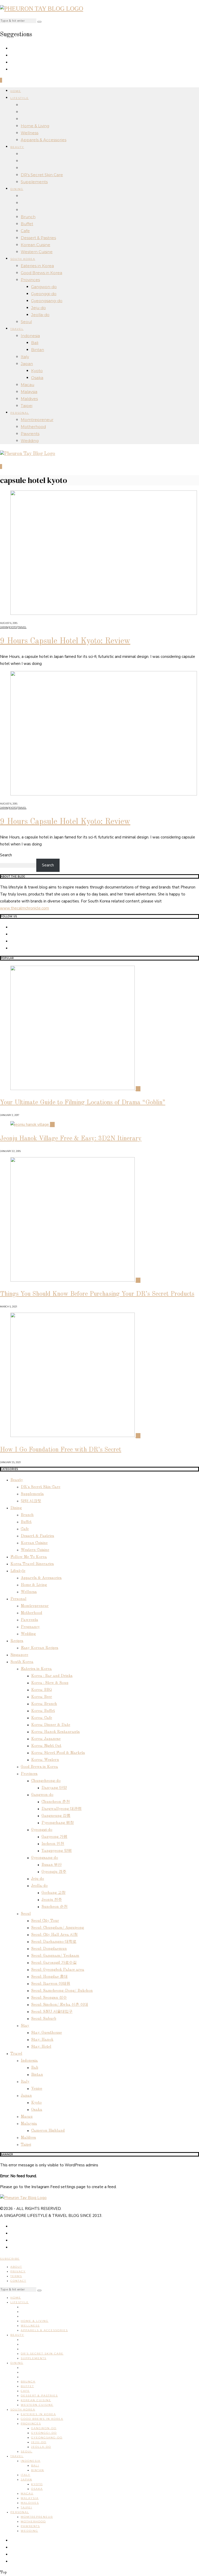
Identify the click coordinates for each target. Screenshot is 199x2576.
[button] (39, 22)
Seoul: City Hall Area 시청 (54, 1935)
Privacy (18, 2271)
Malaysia (29, 392)
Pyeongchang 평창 (58, 1823)
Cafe (25, 231)
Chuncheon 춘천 (56, 1802)
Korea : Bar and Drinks (52, 1676)
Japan (27, 364)
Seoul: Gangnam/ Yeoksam (55, 1956)
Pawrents (30, 434)
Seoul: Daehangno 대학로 (54, 1942)
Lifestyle (20, 98)
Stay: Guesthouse (47, 2033)
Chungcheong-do (46, 1781)
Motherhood (33, 427)
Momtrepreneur (37, 420)
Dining (17, 189)
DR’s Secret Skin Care (42, 175)
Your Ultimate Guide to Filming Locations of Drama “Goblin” (83, 1103)
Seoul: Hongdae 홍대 (49, 1977)
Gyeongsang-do (47, 301)
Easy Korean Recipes (40, 1648)
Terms (16, 2276)
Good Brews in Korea (41, 273)
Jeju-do (38, 308)
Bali (35, 343)
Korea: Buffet (43, 1711)
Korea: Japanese (46, 1739)
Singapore (19, 1655)
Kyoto (37, 371)
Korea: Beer (42, 1697)
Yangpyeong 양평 (57, 1851)
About (16, 2267)
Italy (25, 357)
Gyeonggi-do (44, 294)
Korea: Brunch (44, 1704)
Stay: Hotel (41, 2047)
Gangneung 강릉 (56, 1816)
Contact (18, 2281)
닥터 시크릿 (31, 1501)
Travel (17, 329)
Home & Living (35, 126)
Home (16, 91)
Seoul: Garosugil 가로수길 (54, 1963)
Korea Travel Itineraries (32, 1564)
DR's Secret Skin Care (41, 1487)
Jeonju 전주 (52, 1900)
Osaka (37, 378)
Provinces (30, 280)
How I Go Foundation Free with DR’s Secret (61, 1450)
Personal (20, 413)
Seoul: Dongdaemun (49, 1949)
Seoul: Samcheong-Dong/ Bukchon (62, 1991)
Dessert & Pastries (38, 238)
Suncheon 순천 (55, 1907)
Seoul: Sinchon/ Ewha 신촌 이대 (60, 2005)
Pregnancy (30, 1627)
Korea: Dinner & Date (51, 1725)
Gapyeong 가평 (54, 1837)
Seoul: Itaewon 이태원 (51, 1984)
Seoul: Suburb (44, 2019)
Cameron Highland (48, 2131)
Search (6, 855)
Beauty (17, 147)
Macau (27, 385)
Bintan (38, 350)
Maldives (29, 399)
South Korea (23, 259)
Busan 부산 (52, 1865)
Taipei (27, 406)
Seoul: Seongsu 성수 (49, 1998)
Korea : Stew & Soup (50, 1683)
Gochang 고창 (54, 1893)
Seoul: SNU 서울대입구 (52, 2012)
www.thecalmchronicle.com (24, 908)
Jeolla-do (40, 315)
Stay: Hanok (42, 2040)
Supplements (34, 182)
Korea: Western (45, 1760)
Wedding (30, 441)
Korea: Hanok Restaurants (55, 1732)
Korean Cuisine (35, 245)
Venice (37, 2089)
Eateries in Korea (37, 266)
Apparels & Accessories (44, 140)
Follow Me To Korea (29, 1557)
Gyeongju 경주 (54, 1872)
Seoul (26, 322)
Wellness (30, 133)
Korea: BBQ (41, 1690)
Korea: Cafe (42, 1718)
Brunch (28, 217)
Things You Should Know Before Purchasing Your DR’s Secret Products (97, 1294)
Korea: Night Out (46, 1746)
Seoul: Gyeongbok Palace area (58, 1970)
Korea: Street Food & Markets (58, 1753)
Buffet (27, 224)
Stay (25, 2026)
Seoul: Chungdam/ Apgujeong (58, 1928)
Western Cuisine (37, 252)
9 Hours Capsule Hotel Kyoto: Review (65, 641)
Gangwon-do (44, 287)
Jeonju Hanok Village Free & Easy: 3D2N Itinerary (71, 1139)
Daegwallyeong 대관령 (62, 1809)
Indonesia (30, 336)
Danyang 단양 (54, 1788)
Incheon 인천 (53, 1844)
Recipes (17, 1641)
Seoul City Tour (45, 1921)
